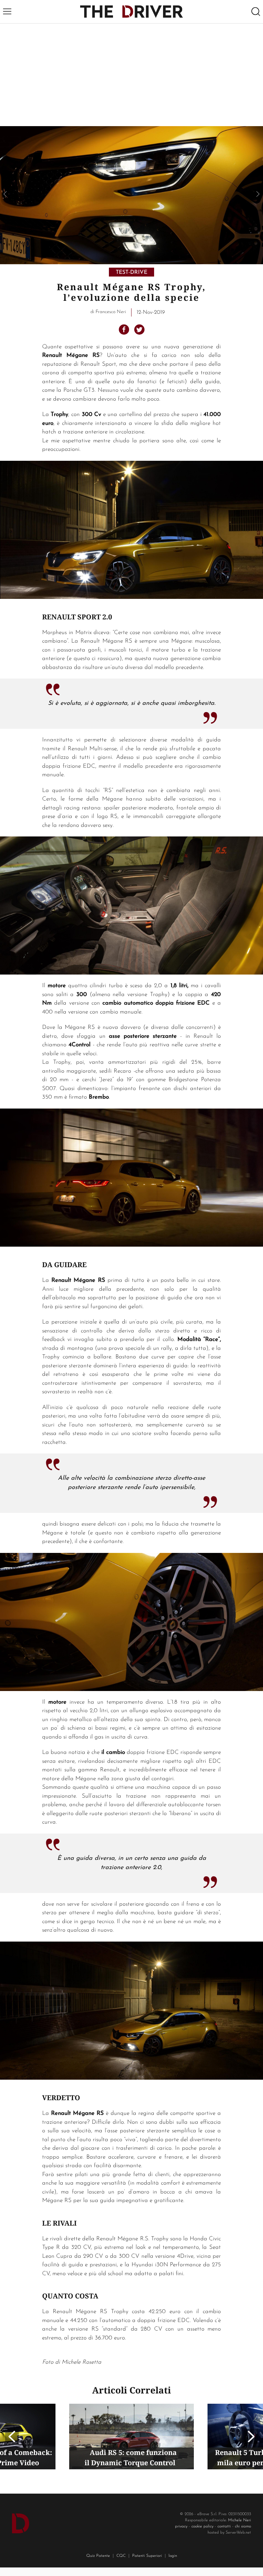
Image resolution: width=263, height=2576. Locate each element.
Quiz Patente (98, 2556)
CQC (121, 2556)
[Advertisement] (131, 75)
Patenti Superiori (147, 2556)
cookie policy (202, 2526)
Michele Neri (240, 2520)
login (173, 2556)
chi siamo (243, 2526)
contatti (224, 2526)
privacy (181, 2526)
